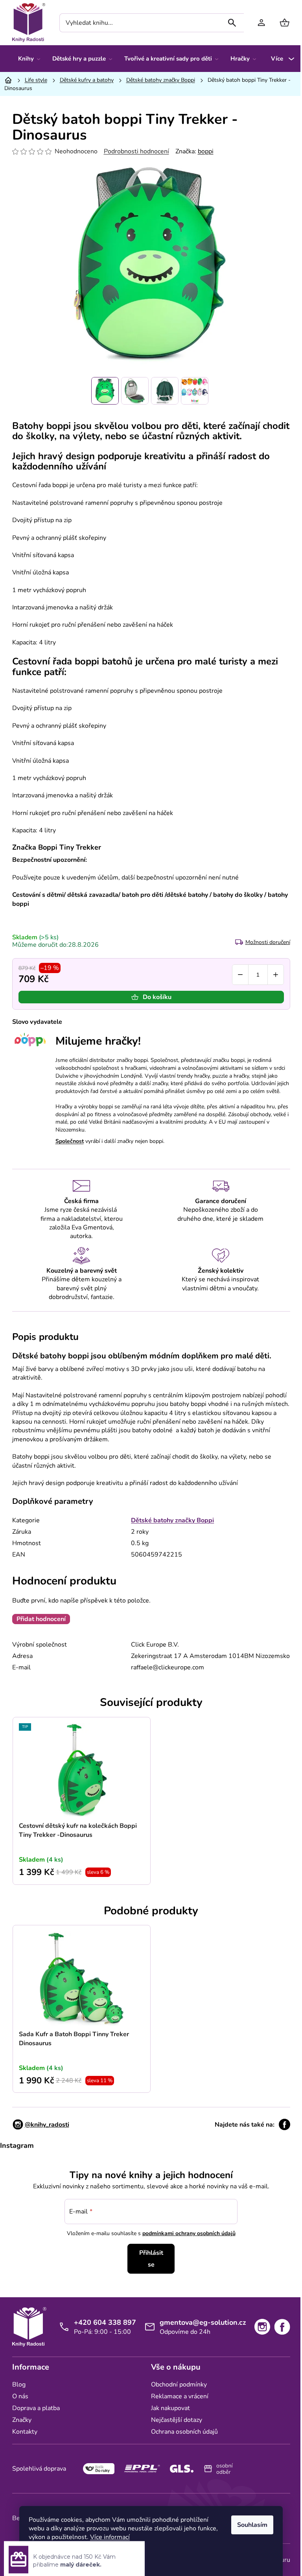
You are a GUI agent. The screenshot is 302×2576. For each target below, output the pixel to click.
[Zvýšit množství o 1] (273, 975)
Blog (16, 2385)
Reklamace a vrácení (177, 2396)
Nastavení (47, 2557)
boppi (203, 151)
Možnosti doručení (265, 942)
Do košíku (154, 997)
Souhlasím (250, 2525)
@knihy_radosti (44, 2125)
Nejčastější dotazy (174, 2420)
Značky (19, 2420)
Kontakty (22, 2432)
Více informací (107, 2537)
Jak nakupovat (168, 2408)
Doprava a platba (33, 2408)
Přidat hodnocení (38, 1619)
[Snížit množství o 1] (237, 975)
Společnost (66, 1141)
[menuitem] (26, 59)
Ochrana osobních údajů (182, 2432)
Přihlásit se (148, 2259)
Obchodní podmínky (176, 2385)
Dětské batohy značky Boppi (170, 1520)
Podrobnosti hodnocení (133, 151)
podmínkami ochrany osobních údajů (186, 2233)
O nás (17, 2396)
